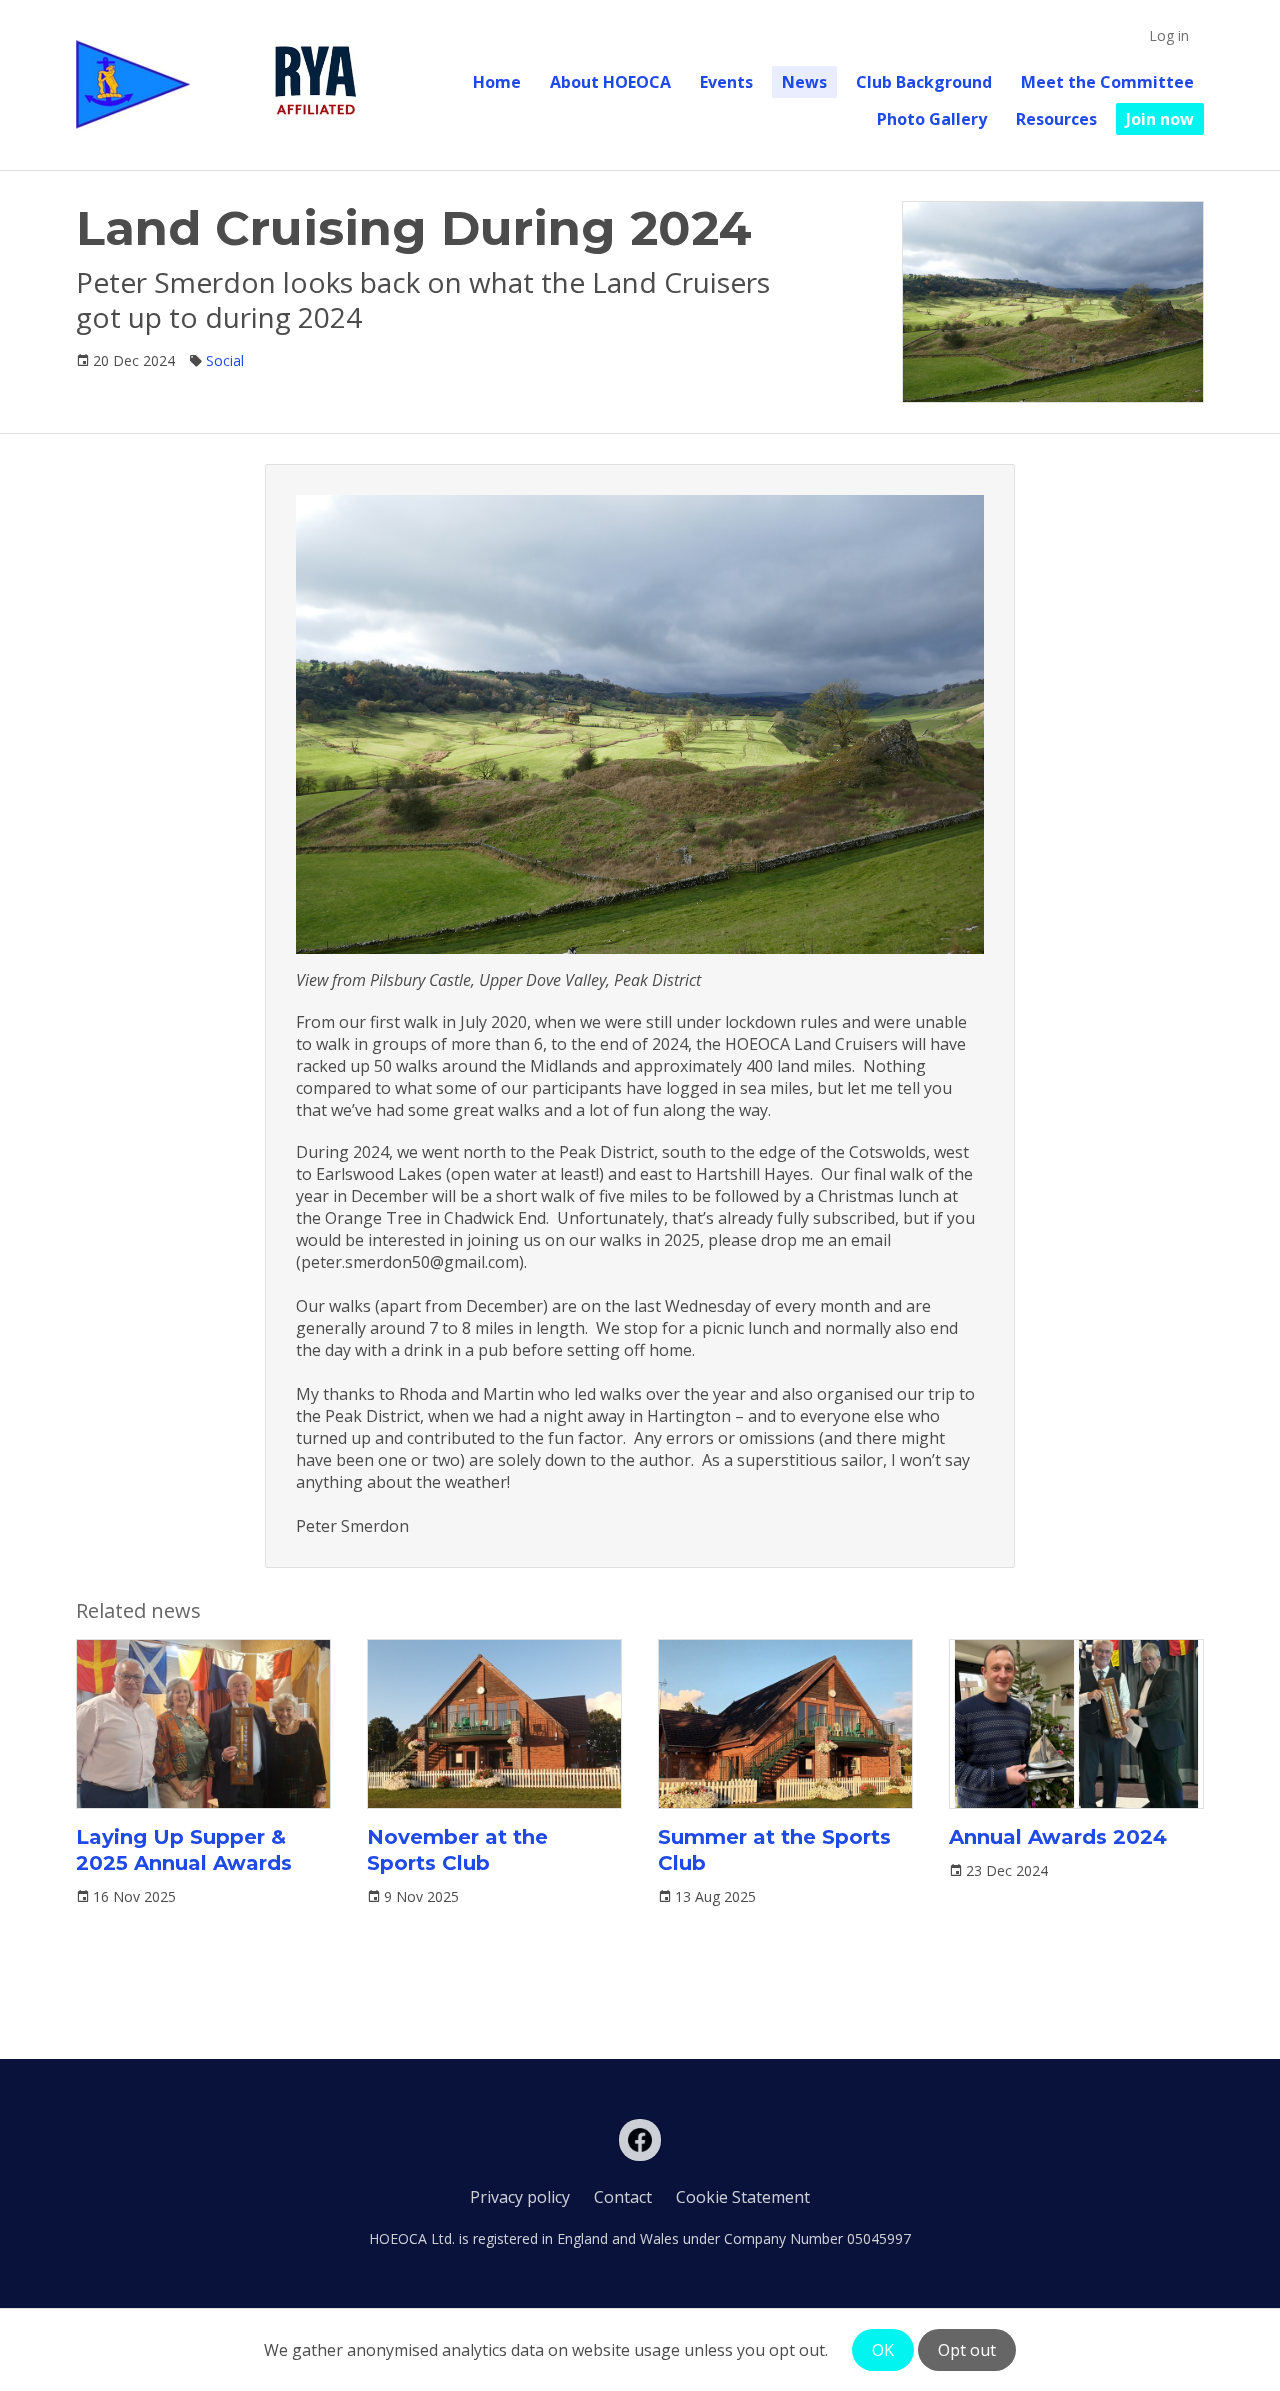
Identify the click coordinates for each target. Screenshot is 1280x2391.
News (804, 82)
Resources (1056, 119)
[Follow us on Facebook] (640, 2140)
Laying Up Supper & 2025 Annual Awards (184, 1850)
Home (497, 82)
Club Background (924, 82)
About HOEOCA (610, 82)
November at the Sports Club (457, 1850)
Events (726, 82)
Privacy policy (520, 2197)
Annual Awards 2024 (1058, 1837)
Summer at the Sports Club (774, 1850)
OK (883, 2350)
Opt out (967, 2350)
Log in (1169, 35)
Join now (1160, 119)
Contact (623, 2197)
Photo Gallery (932, 119)
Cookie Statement (743, 2197)
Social (225, 360)
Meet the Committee (1107, 82)
